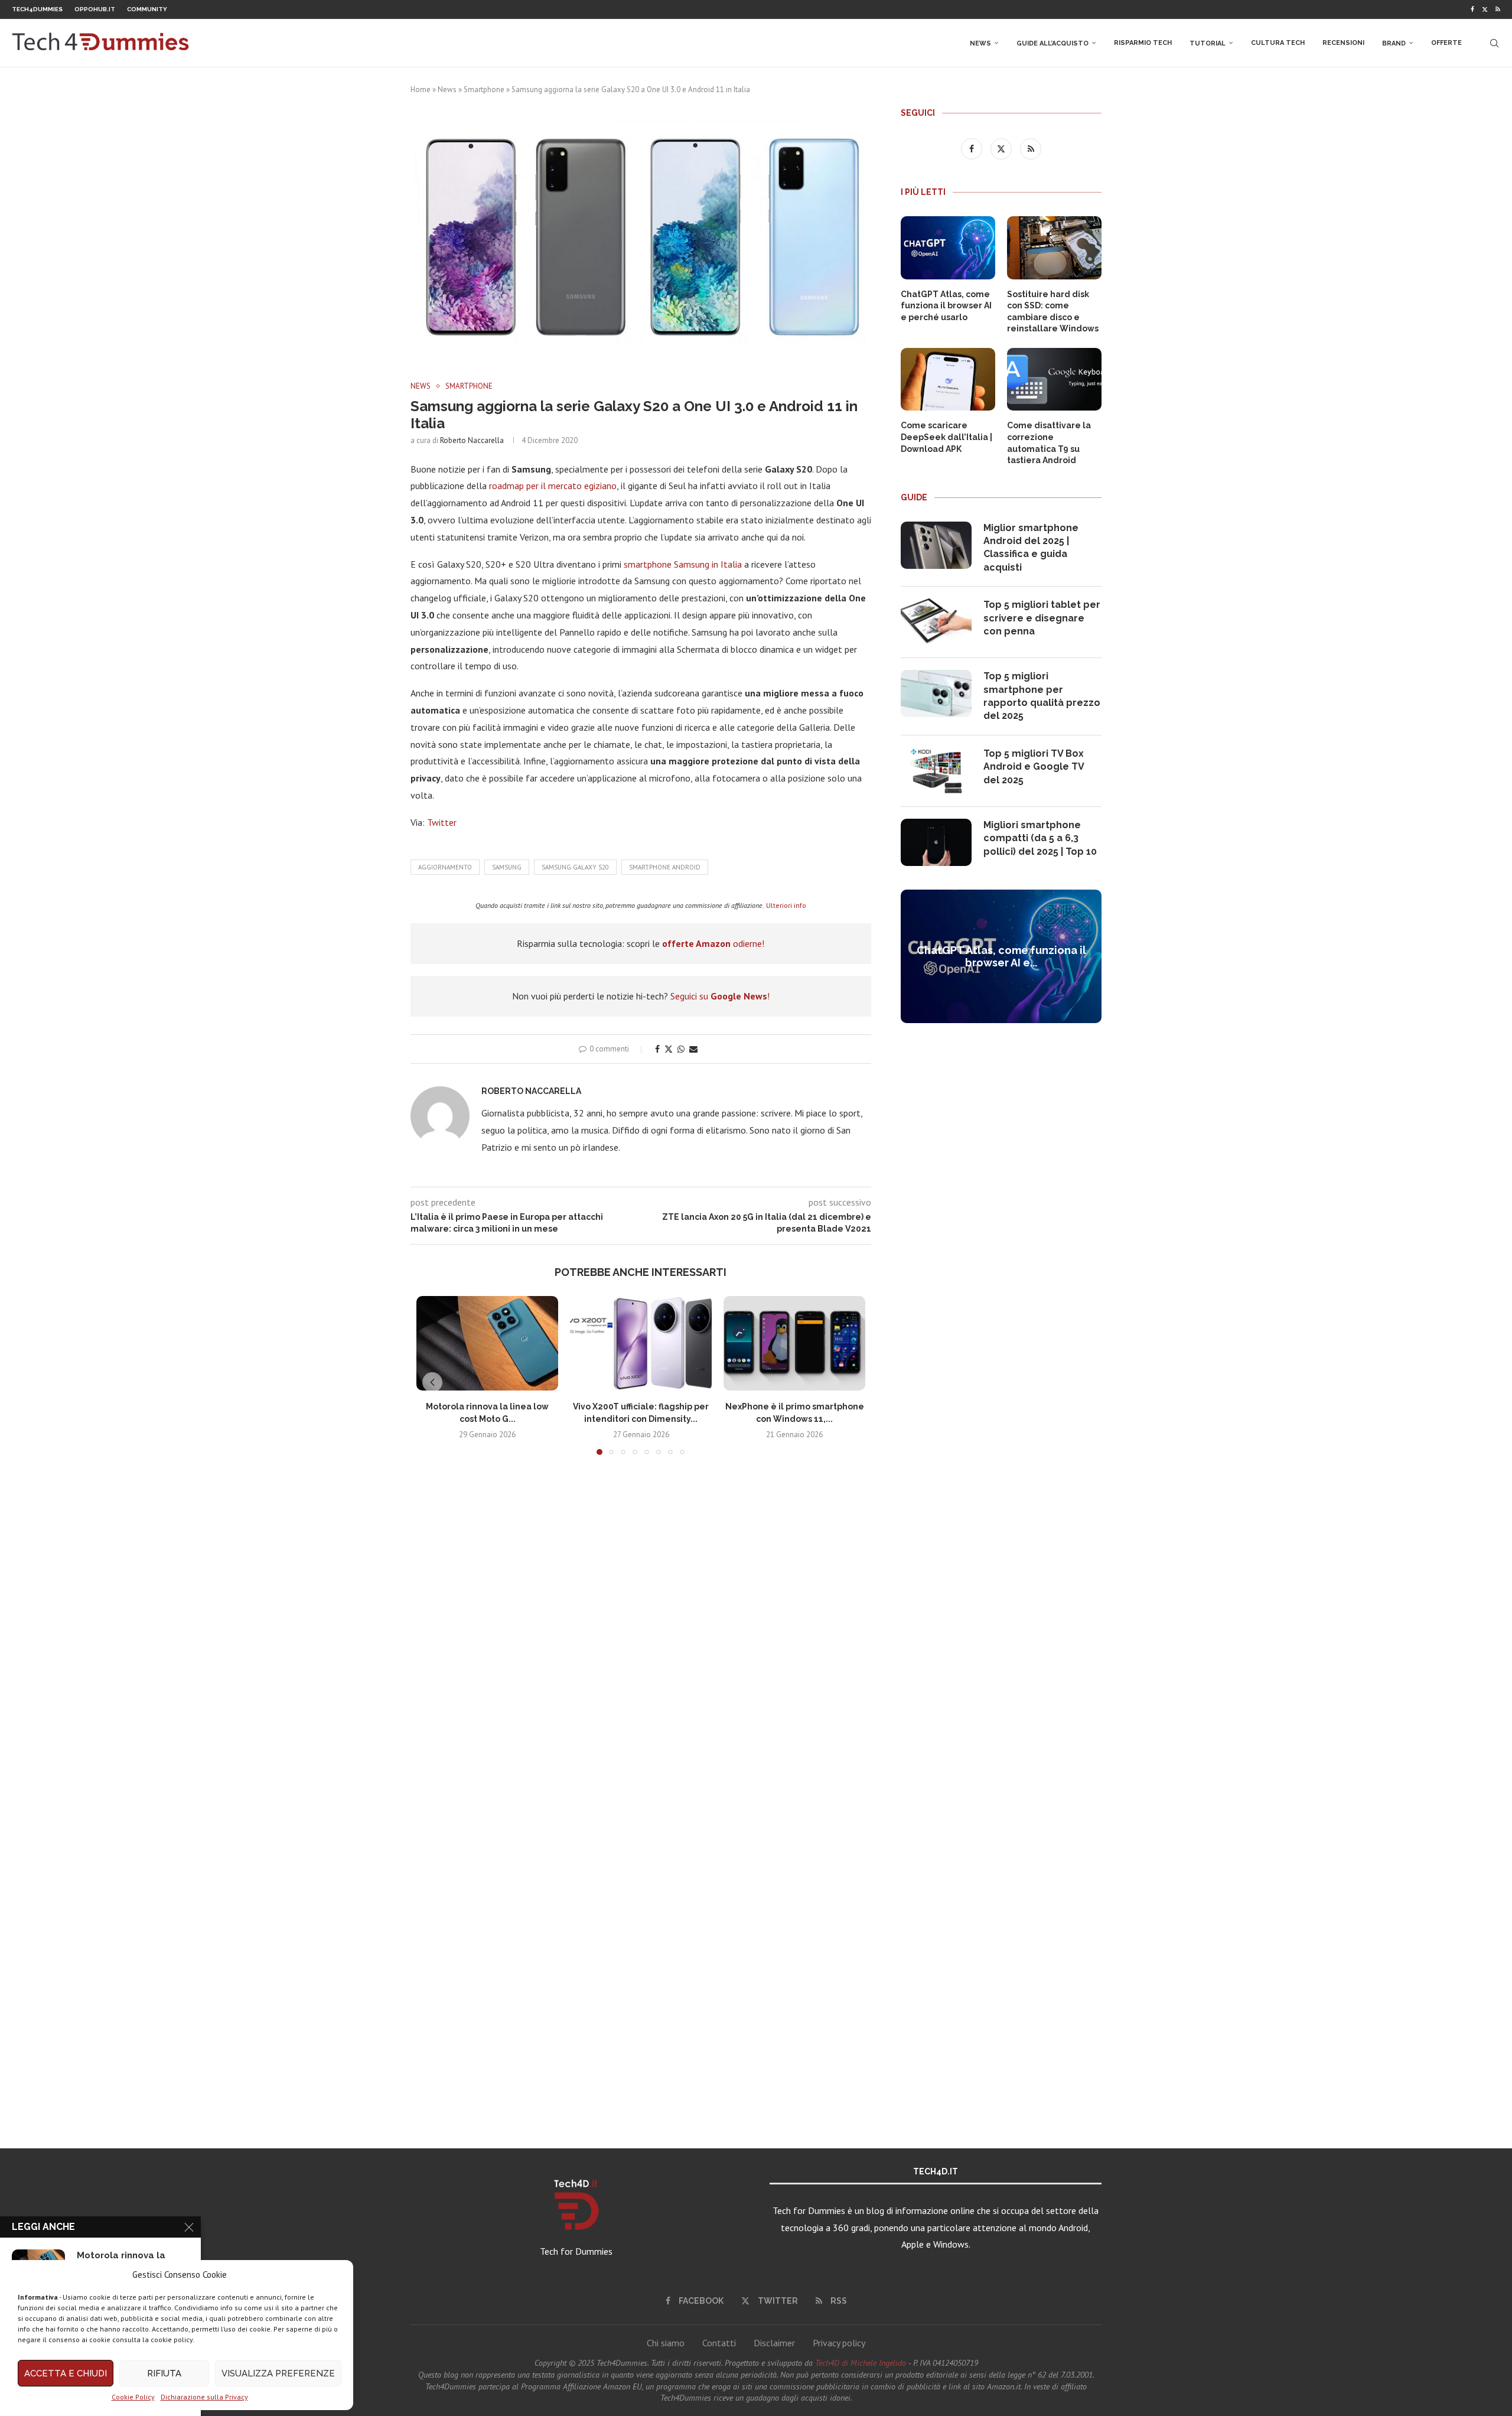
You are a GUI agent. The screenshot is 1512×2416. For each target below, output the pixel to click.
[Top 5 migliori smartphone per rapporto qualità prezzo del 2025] (936, 693)
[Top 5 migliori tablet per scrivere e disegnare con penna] (936, 622)
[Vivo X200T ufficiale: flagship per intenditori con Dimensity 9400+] (641, 1343)
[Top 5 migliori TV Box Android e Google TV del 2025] (936, 771)
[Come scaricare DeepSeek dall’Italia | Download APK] (948, 380)
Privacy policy (839, 2343)
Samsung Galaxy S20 (575, 867)
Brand (1394, 43)
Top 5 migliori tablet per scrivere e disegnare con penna (1042, 618)
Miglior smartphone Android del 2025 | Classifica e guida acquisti (1031, 548)
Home (421, 89)
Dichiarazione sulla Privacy (204, 2397)
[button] (432, 1382)
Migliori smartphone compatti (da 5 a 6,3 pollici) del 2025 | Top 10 (1040, 838)
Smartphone (484, 89)
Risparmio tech (1143, 43)
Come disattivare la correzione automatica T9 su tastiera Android (1049, 443)
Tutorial (1208, 43)
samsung (507, 867)
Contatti (719, 2343)
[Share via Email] (693, 1049)
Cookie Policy (133, 2397)
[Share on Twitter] (669, 1049)
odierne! (713, 943)
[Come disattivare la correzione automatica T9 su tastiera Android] (1054, 380)
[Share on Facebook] (657, 1049)
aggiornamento (445, 867)
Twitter (442, 822)
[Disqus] (641, 1639)
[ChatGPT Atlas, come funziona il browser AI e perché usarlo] (948, 248)
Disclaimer (774, 2343)
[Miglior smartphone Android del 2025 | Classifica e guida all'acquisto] (936, 545)
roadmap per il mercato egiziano (553, 486)
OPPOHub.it (95, 9)
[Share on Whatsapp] (681, 1049)
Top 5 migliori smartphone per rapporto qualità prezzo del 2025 (1042, 696)
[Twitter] (1485, 9)
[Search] (1494, 43)
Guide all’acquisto (1052, 43)
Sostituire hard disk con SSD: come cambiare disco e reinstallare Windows (1053, 312)
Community (147, 9)
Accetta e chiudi (66, 2373)
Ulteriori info (786, 905)
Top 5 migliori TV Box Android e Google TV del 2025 (1034, 767)
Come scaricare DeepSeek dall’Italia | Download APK (946, 437)
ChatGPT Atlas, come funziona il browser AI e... (1001, 956)
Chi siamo (666, 2343)
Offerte (1446, 43)
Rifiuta (164, 2373)
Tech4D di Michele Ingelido (861, 2363)
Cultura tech (1278, 43)
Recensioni (1343, 43)
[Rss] (1498, 9)
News (980, 43)
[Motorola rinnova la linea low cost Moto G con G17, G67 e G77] (487, 1343)
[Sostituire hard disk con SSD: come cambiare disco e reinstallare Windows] (1054, 248)
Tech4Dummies (37, 9)
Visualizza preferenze (278, 2373)
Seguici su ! (720, 996)
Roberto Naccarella (472, 440)
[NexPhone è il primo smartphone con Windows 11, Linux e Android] (794, 1343)
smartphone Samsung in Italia (683, 564)
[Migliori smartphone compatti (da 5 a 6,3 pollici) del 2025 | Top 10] (936, 842)
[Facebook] (1472, 9)
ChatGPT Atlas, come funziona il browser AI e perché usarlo (946, 306)
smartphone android (665, 867)
